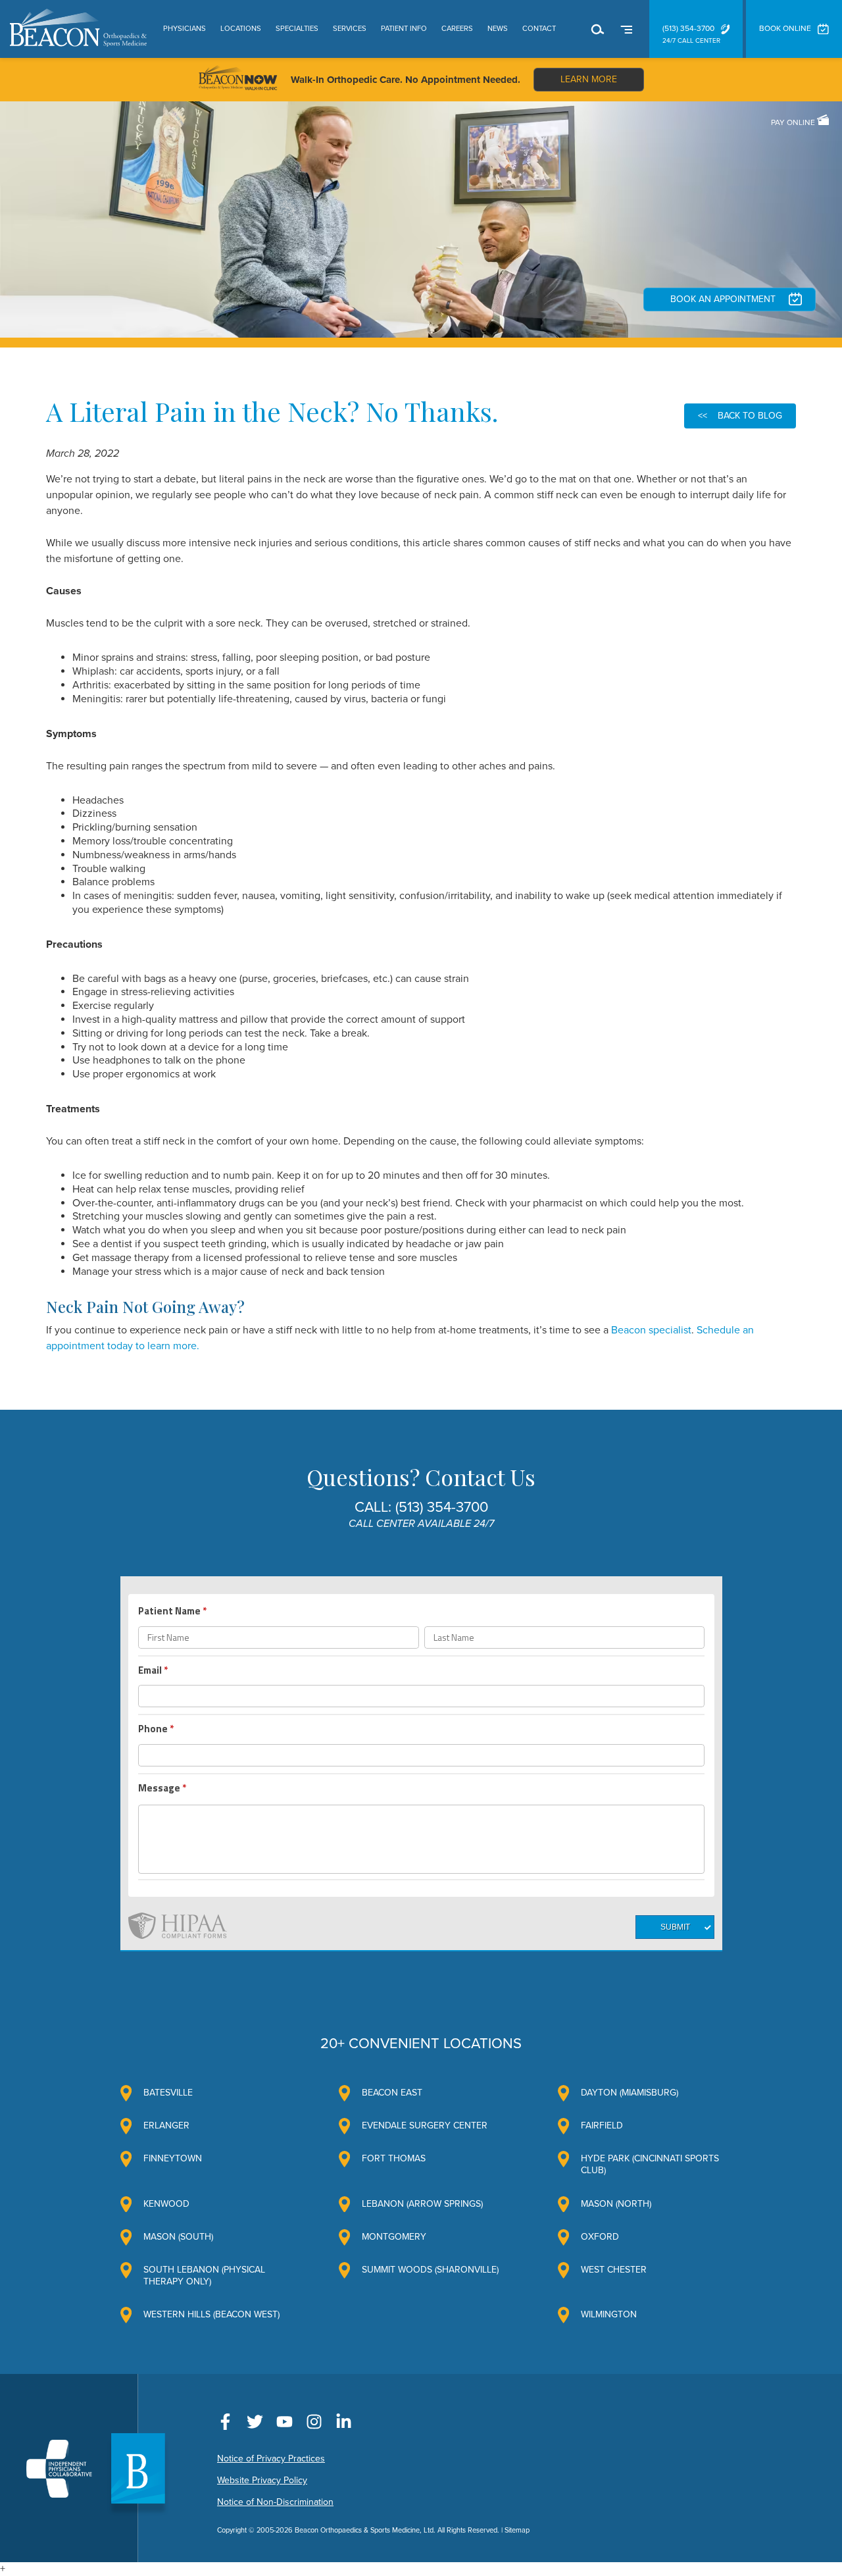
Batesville (168, 2093)
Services (350, 29)
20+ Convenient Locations (421, 2044)
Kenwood (166, 2204)
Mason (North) (616, 2204)
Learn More (589, 79)
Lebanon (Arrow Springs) (422, 2204)
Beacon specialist (651, 1330)
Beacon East (392, 2093)
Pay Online (794, 122)
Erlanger (166, 2125)
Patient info (404, 29)
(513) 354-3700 (688, 28)
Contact (539, 29)
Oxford (600, 2237)
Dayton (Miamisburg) (630, 2093)
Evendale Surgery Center (425, 2125)
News (498, 29)
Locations (241, 29)
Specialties (297, 29)
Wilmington (609, 2314)
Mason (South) (178, 2237)
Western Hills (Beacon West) (211, 2314)
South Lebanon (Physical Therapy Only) (204, 2276)
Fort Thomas (394, 2158)
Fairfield (602, 2125)
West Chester (614, 2270)
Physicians (185, 29)
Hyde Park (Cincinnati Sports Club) (650, 2164)
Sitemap (517, 2530)
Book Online (785, 28)
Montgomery (394, 2237)
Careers (457, 29)
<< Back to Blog (740, 416)
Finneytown (173, 2158)
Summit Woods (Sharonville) (430, 2270)
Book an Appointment (723, 299)
